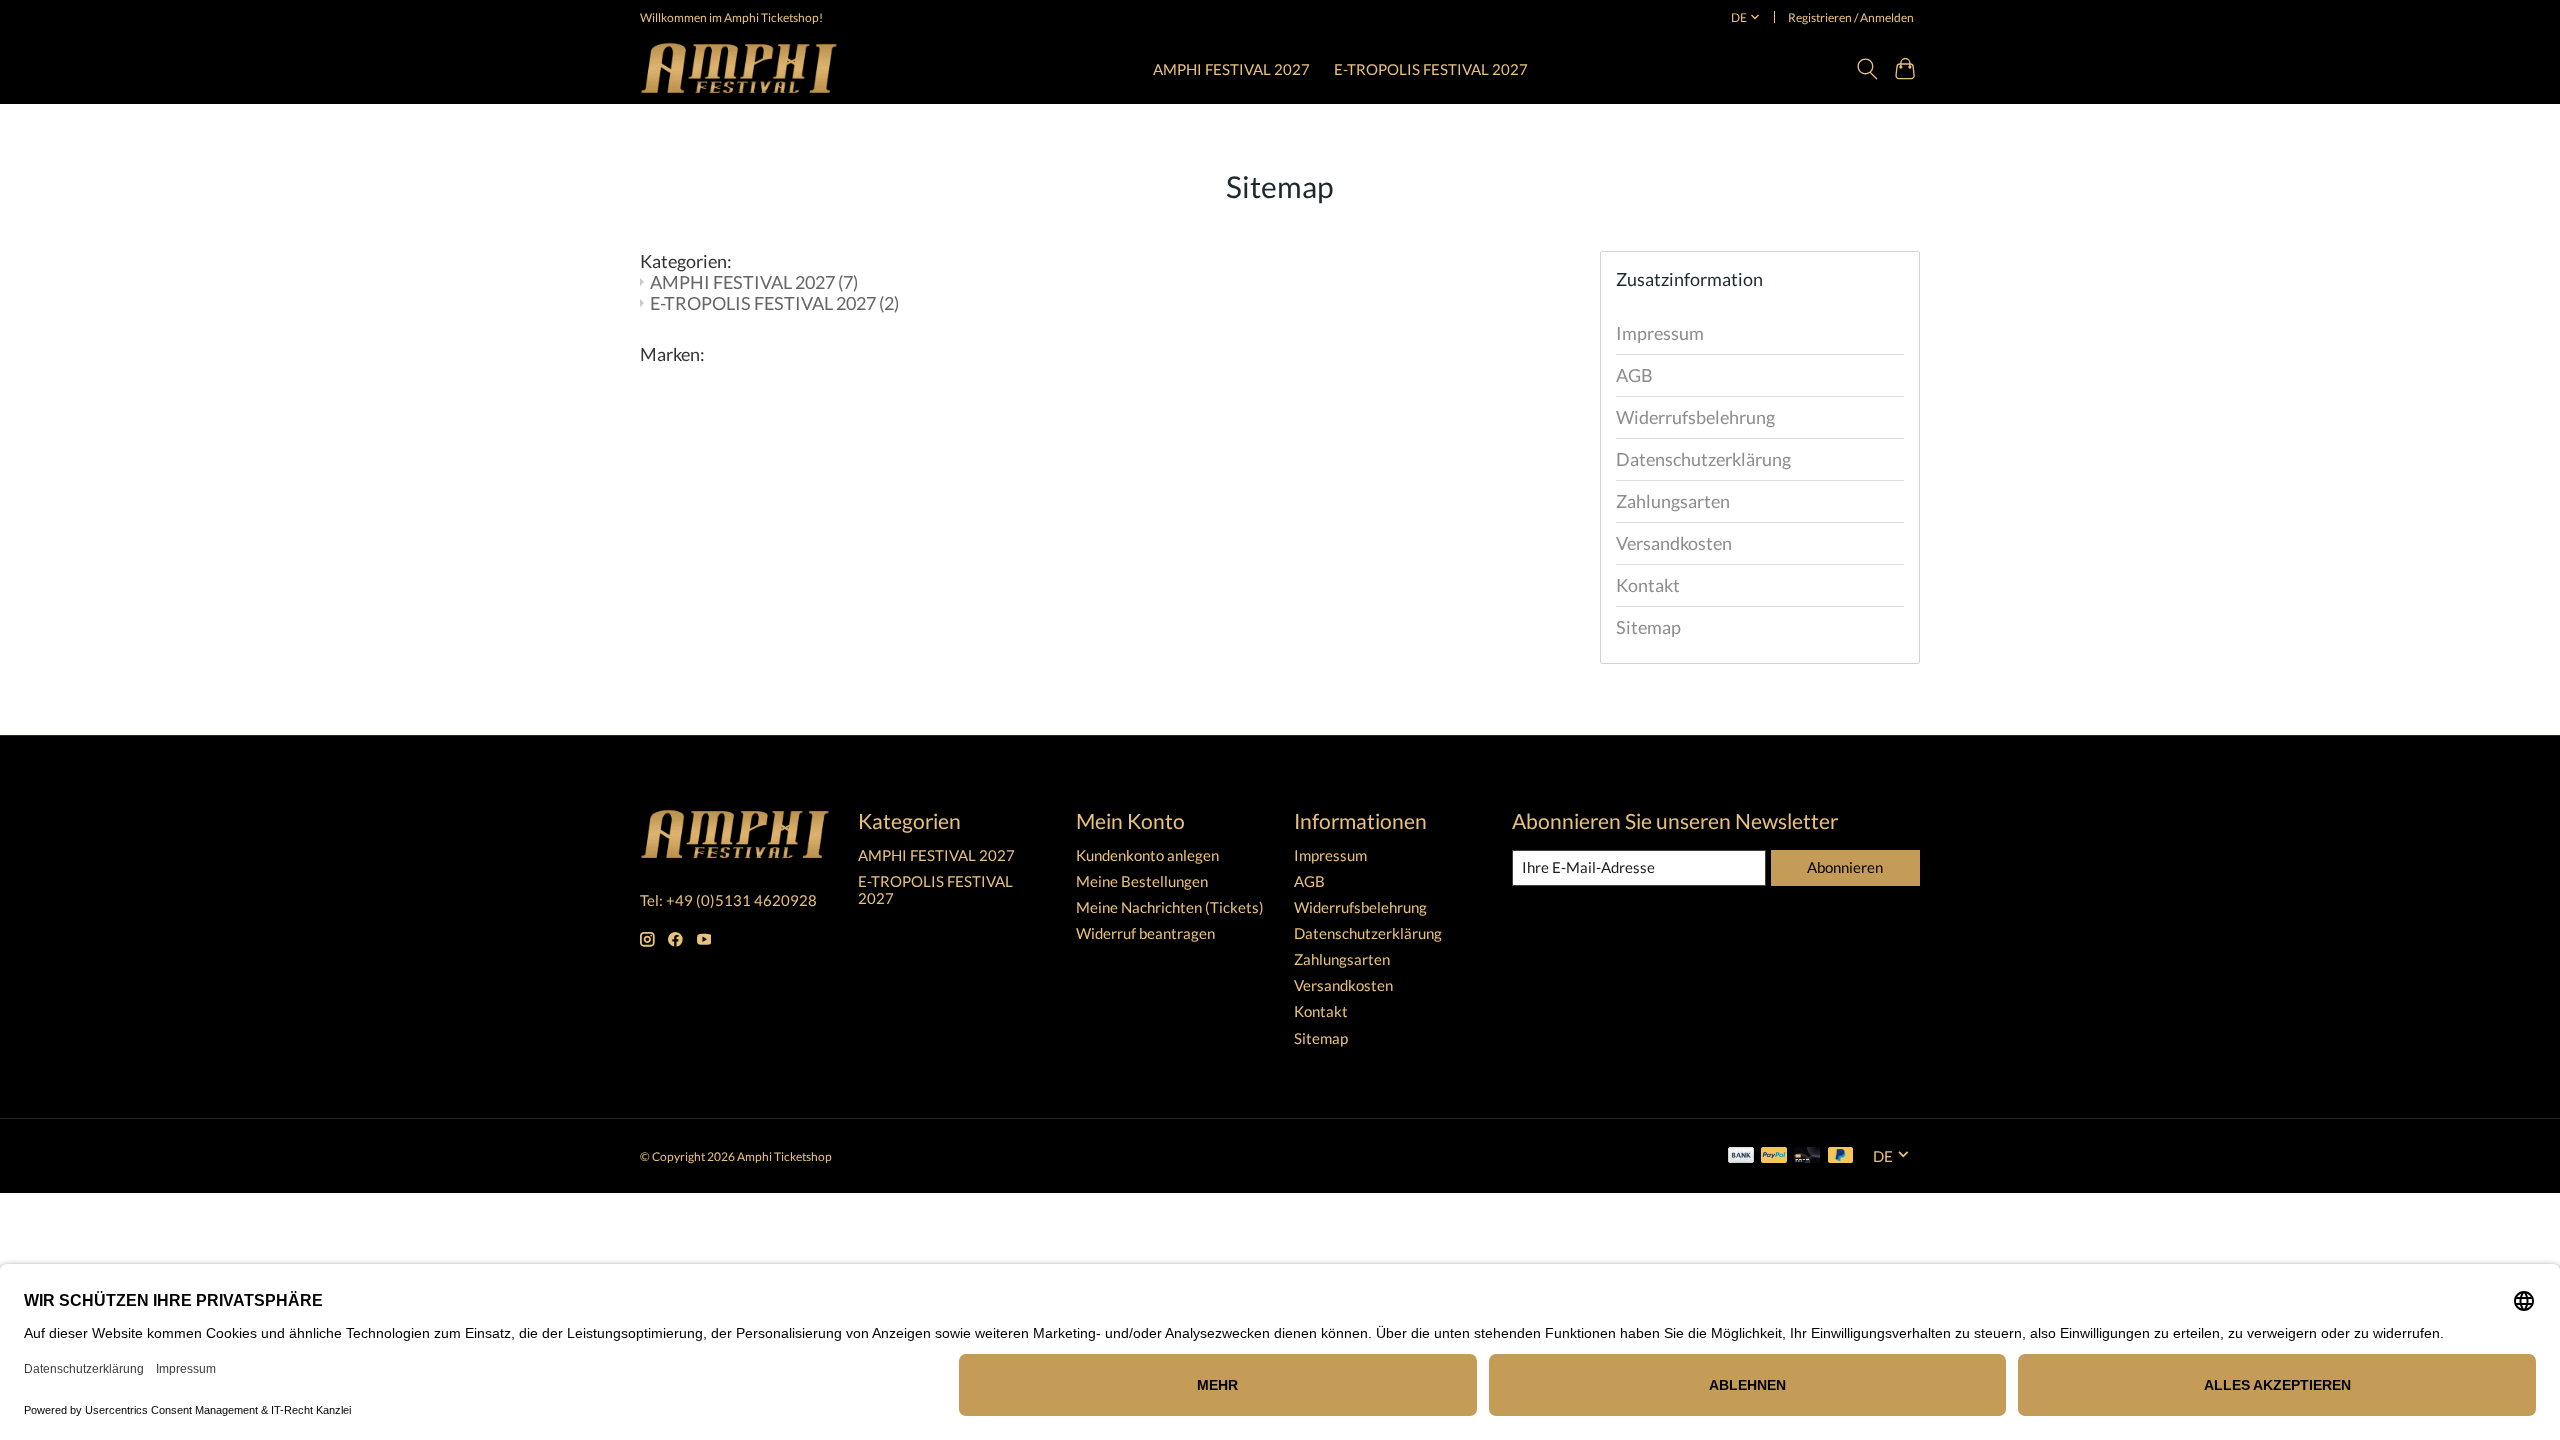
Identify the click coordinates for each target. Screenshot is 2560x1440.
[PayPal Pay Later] (1841, 1156)
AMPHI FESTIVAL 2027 (1231, 69)
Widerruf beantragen (1145, 933)
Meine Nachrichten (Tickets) (1170, 907)
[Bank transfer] (1741, 1156)
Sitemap (1648, 627)
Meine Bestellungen (1142, 881)
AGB (1634, 375)
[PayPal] (1774, 1156)
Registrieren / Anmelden (1851, 17)
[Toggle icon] (1866, 69)
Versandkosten (1674, 543)
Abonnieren (1845, 867)
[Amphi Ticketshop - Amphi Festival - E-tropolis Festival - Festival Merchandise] (739, 68)
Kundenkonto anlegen (1147, 855)
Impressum (1660, 333)
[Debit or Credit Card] (1807, 1156)
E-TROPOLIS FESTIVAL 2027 (1431, 69)
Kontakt (1648, 585)
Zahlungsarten (1673, 501)
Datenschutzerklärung (1703, 459)
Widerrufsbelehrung (1695, 417)
